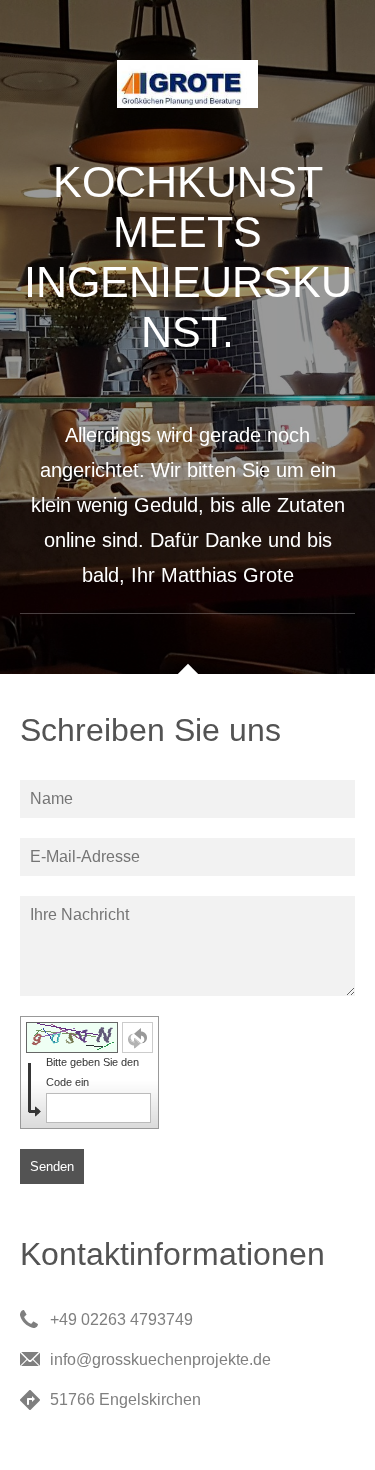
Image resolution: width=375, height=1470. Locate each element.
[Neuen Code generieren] (137, 1037)
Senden (52, 1166)
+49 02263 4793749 (121, 1319)
